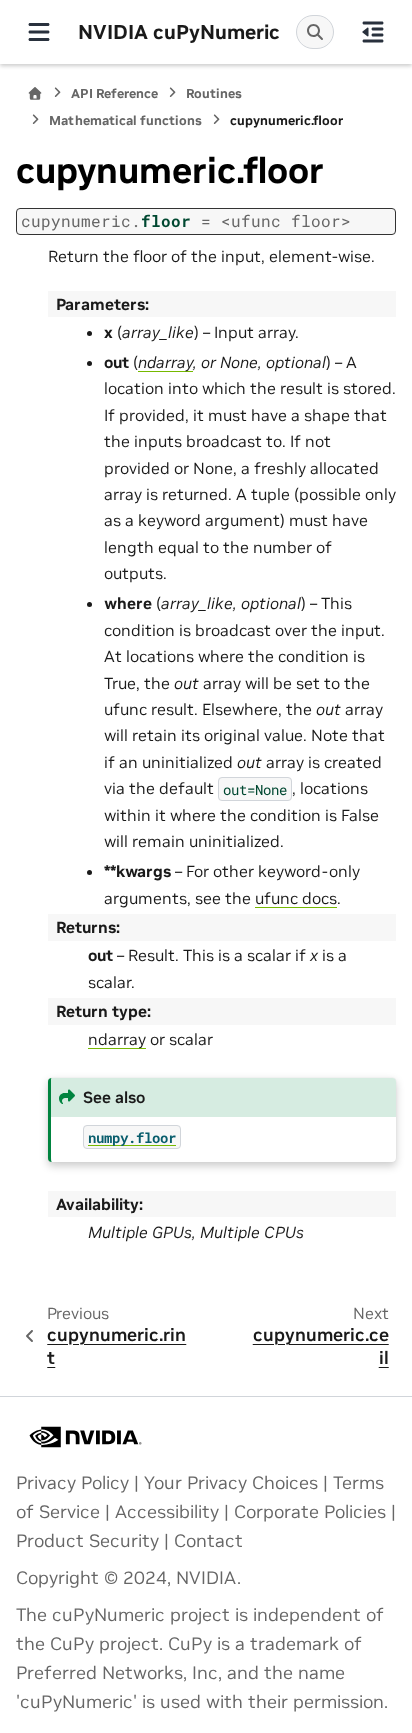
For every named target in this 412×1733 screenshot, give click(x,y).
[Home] (35, 93)
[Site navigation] (39, 32)
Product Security (87, 1541)
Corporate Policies (310, 1512)
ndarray (117, 1039)
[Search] (315, 32)
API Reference (114, 93)
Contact (208, 1541)
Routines (214, 93)
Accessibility (167, 1512)
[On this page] (373, 32)
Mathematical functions (125, 120)
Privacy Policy (72, 1483)
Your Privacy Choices (231, 1483)
